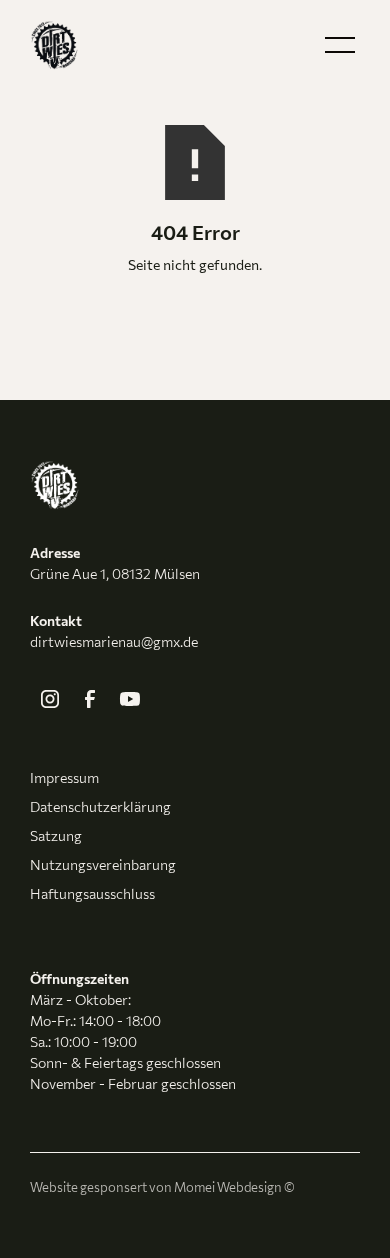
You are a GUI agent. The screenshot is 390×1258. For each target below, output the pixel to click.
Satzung (56, 835)
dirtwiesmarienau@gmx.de (114, 641)
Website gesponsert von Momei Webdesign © (162, 1187)
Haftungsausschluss (92, 893)
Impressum (64, 777)
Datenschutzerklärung (100, 806)
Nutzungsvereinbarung (103, 864)
